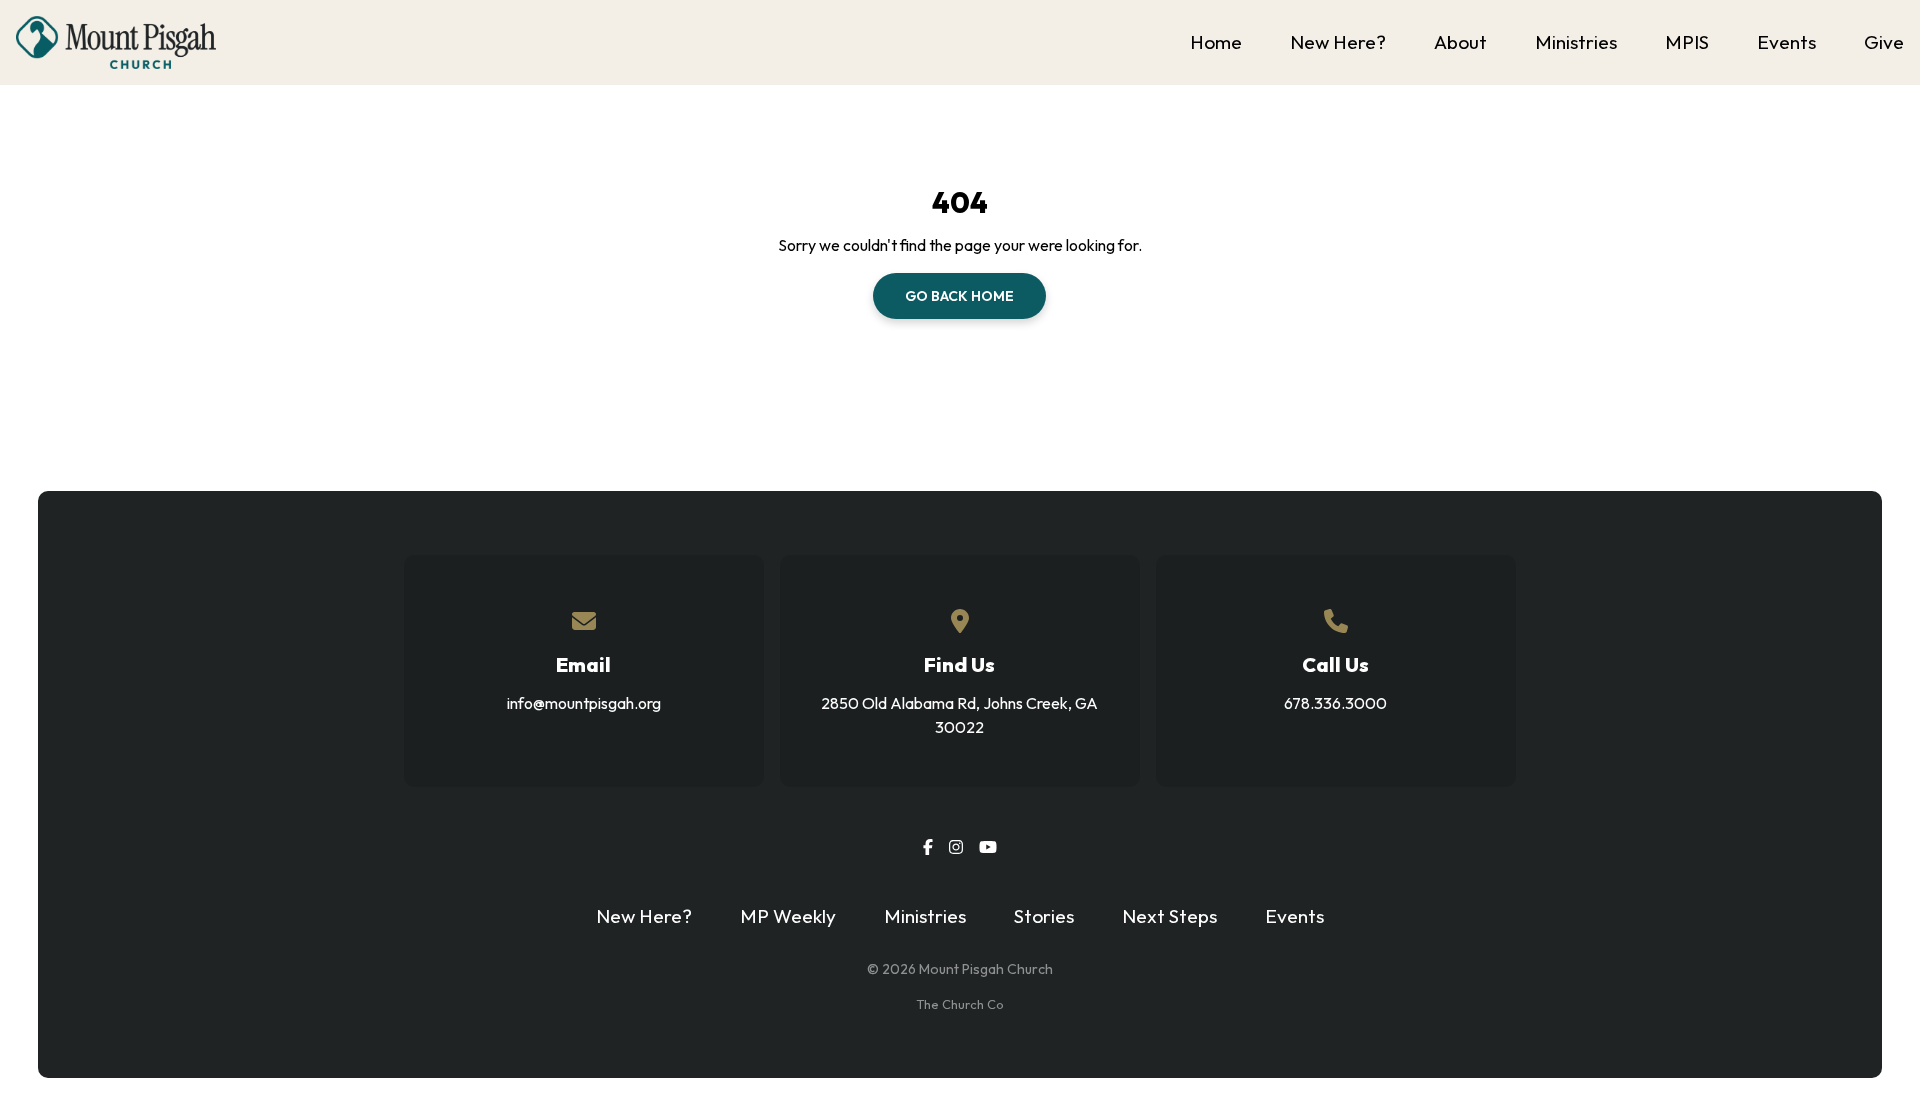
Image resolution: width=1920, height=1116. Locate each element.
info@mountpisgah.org (584, 703)
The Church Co (960, 1004)
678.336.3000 (1335, 703)
